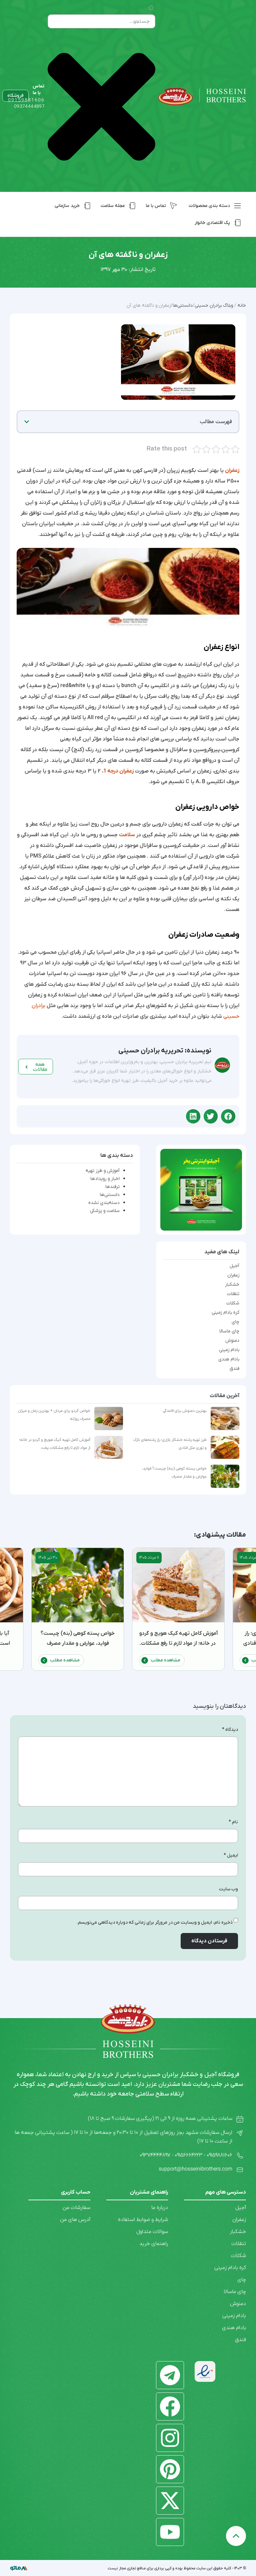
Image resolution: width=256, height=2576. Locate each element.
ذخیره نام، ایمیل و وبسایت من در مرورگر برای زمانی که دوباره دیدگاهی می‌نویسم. (155, 1922)
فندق (234, 1369)
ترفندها (112, 1187)
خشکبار (232, 1285)
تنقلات (233, 1294)
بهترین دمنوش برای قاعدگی (185, 1411)
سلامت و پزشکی (105, 1211)
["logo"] (202, 96)
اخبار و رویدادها (105, 1179)
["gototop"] (236, 2536)
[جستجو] (151, 9)
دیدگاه (230, 1730)
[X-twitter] (170, 2501)
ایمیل (231, 1855)
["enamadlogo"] (205, 2371)
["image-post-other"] (201, 1190)
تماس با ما (38, 90)
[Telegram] (170, 2375)
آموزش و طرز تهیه (103, 1171)
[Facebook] (170, 2406)
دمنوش (232, 1341)
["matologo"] (27, 2568)
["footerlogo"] (128, 2019)
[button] (27, 422)
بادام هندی (229, 1359)
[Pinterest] (170, 2469)
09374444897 (29, 107)
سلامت (127, 835)
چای (235, 1322)
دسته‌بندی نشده (104, 1203)
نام (233, 1822)
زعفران (233, 1275)
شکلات (233, 1303)
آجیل (234, 1266)
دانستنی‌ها (110, 1195)
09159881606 (26, 100)
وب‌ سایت (228, 1889)
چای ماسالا (229, 1331)
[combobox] (101, 21)
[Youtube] (170, 2532)
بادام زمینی (229, 1350)
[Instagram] (170, 2438)
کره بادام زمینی (225, 1313)
